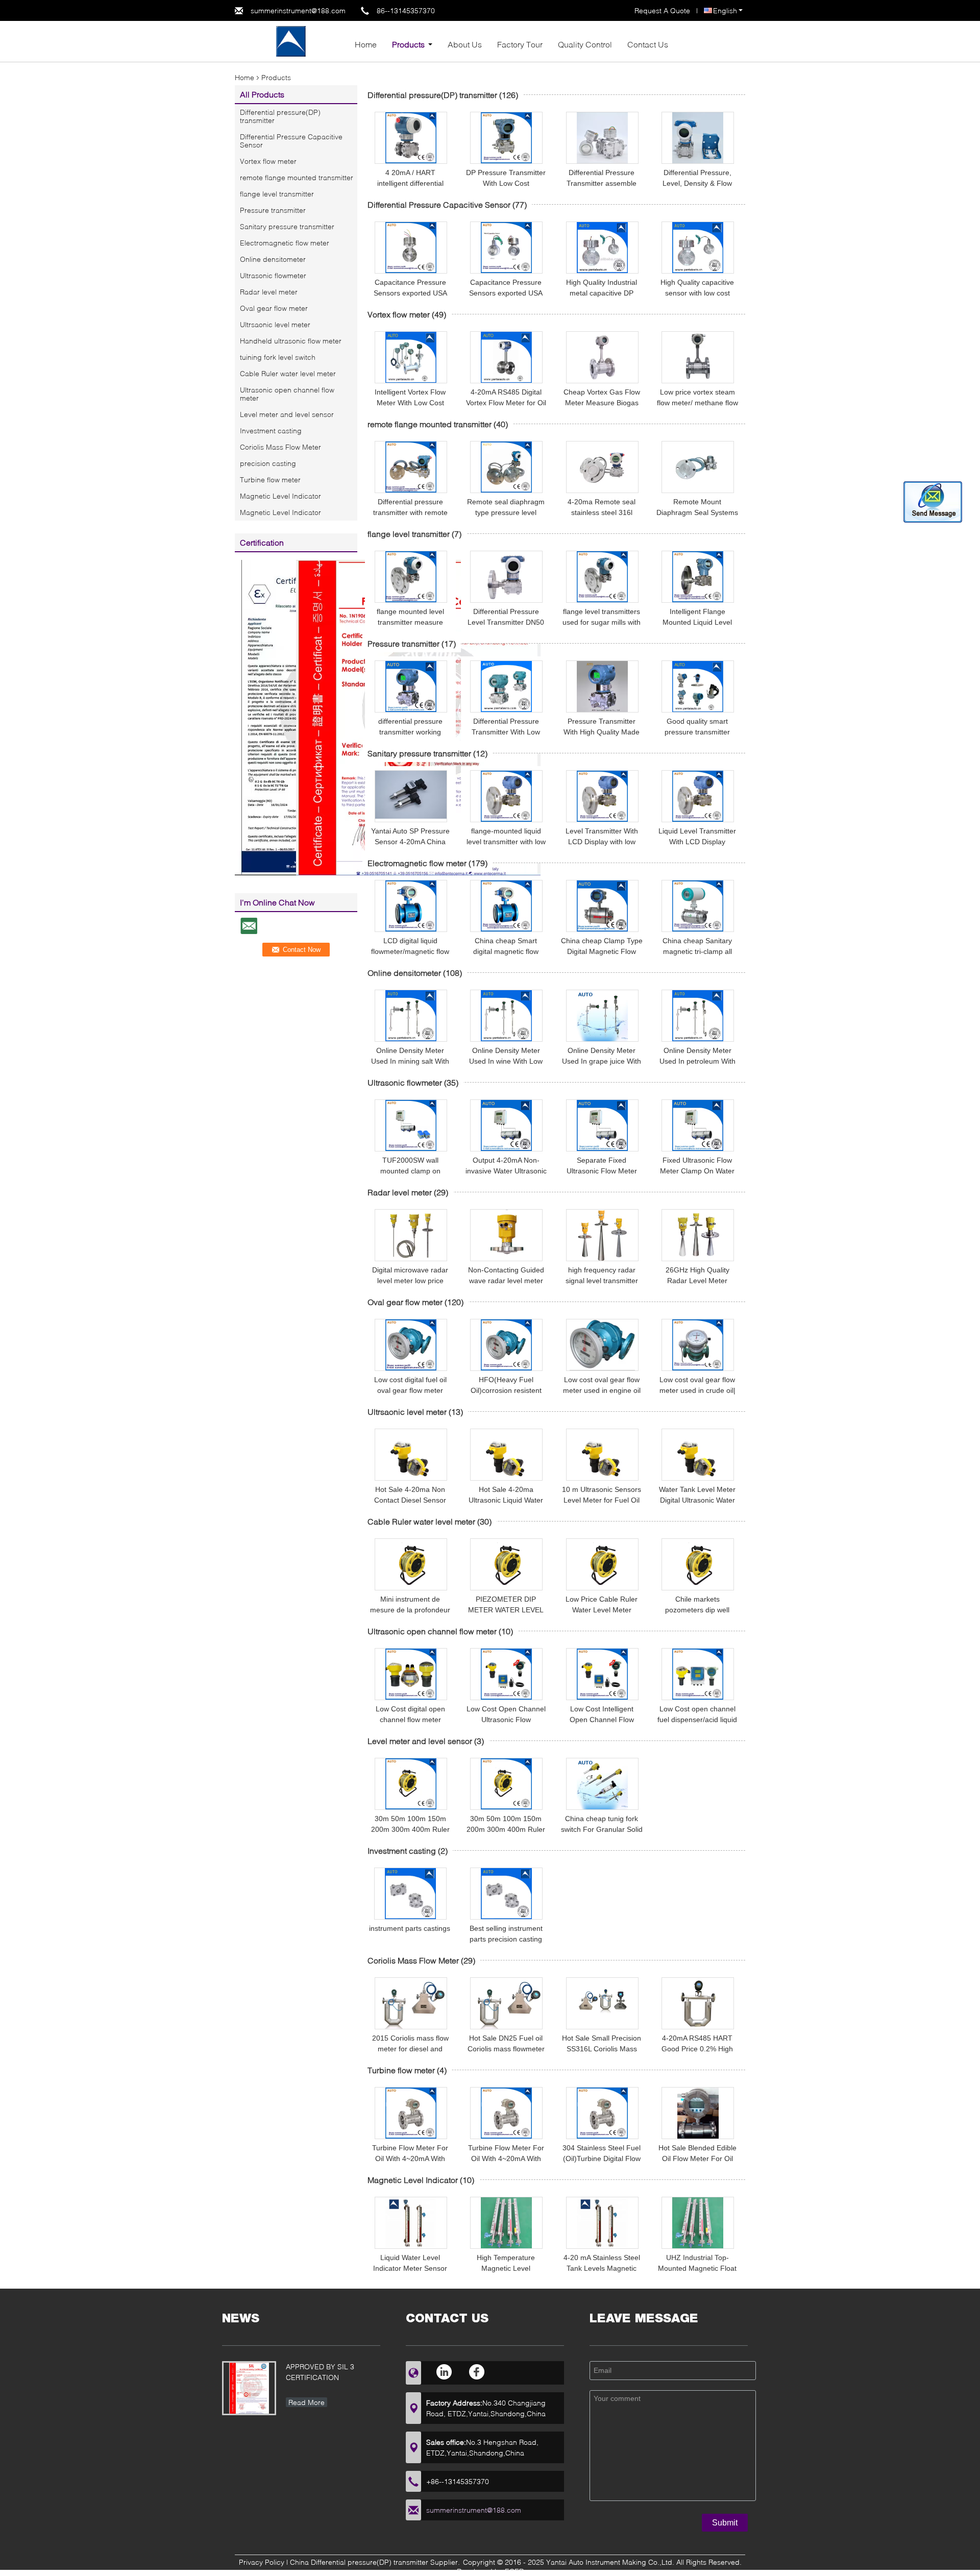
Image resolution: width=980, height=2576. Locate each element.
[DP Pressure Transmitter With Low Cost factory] (506, 138)
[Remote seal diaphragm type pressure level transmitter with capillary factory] (506, 467)
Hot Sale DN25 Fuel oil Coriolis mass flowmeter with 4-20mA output (506, 2049)
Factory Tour (520, 44)
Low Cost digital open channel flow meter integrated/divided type (410, 1720)
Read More (307, 2402)
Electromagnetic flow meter (285, 243)
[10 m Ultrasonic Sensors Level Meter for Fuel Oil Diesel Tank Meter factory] (602, 1455)
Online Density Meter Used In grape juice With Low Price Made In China (602, 1061)
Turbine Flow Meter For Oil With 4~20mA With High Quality (410, 2158)
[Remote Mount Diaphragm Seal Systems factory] (698, 467)
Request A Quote (662, 10)
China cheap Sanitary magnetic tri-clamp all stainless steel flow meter (697, 951)
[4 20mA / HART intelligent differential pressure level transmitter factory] (411, 138)
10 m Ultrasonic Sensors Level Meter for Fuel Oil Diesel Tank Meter (602, 1500)
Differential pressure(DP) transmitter (280, 116)
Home (366, 44)
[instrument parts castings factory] (410, 1894)
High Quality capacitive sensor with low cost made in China (697, 293)
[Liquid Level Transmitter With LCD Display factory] (698, 796)
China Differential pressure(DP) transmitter (359, 2562)
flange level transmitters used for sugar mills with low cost (602, 622)
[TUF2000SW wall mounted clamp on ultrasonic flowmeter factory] (411, 1125)
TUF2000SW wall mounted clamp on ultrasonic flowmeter (410, 1171)
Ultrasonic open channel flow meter (287, 394)
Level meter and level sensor (287, 414)
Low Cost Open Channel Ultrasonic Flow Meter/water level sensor (506, 1720)
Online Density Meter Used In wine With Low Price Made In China (506, 1061)
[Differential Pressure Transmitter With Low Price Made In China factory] (506, 686)
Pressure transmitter (273, 210)
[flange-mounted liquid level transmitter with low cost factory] (506, 796)
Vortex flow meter (268, 161)
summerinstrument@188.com (298, 10)
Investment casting (271, 431)
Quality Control (585, 44)
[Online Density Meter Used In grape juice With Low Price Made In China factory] (602, 1016)
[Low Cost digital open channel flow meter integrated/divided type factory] (411, 1674)
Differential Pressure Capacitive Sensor (291, 141)
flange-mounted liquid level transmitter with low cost (506, 842)
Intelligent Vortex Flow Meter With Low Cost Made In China (410, 403)
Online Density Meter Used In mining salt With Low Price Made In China (410, 1061)
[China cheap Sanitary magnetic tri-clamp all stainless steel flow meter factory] (698, 906)
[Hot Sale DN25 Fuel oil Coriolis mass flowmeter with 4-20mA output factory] (506, 2003)
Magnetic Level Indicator (280, 496)
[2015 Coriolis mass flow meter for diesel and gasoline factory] (411, 2003)
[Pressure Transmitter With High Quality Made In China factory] (602, 686)
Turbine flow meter (270, 480)
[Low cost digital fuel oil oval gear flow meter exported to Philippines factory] (411, 1345)
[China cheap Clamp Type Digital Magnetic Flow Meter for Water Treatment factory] (602, 906)
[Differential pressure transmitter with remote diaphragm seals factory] (411, 467)
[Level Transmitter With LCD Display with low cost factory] (602, 796)
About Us (465, 44)
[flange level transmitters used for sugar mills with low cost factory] (602, 577)
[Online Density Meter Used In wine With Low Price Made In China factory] (506, 1016)
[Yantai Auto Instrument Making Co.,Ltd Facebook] (477, 2372)
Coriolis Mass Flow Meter (280, 447)
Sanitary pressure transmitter (287, 226)
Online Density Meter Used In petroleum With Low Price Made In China (697, 1061)
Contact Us (648, 44)
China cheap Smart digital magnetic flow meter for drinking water (506, 951)
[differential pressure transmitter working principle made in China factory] (411, 686)
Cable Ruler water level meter (288, 373)
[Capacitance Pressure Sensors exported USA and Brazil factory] (411, 248)
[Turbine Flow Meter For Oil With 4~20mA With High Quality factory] (411, 2113)
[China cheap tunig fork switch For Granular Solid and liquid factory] (602, 1784)
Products (408, 44)
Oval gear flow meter (274, 308)
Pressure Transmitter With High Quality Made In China (602, 732)
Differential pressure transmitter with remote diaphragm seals (410, 512)
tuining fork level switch (278, 357)
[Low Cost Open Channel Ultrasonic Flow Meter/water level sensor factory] (506, 1674)
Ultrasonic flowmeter (273, 275)
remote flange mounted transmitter (297, 177)
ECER (514, 2571)
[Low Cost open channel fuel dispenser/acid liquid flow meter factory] (698, 1674)
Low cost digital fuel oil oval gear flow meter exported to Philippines (410, 1390)
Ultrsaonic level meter (275, 324)
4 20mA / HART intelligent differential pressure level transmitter (410, 183)
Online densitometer (273, 259)
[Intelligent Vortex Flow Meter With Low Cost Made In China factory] (411, 357)
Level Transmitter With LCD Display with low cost (602, 842)
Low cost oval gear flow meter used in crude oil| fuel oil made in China (697, 1390)
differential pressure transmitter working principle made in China (410, 732)
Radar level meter (269, 292)
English (725, 10)
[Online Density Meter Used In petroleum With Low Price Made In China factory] (698, 1016)
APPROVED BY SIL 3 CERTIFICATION (320, 2372)
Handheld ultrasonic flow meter (291, 341)
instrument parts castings (410, 1928)
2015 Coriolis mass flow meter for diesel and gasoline (410, 2049)
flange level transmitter (277, 194)
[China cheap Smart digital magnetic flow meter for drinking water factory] (506, 906)
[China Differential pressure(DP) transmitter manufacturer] (291, 41)
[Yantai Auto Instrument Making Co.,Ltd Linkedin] (445, 2372)
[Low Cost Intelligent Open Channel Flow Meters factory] (602, 1674)
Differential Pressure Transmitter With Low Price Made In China (506, 732)
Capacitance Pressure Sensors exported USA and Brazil (410, 293)
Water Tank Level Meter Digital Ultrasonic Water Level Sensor (697, 1500)
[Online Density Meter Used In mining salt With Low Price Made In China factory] (411, 1016)
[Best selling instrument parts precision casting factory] (506, 1894)
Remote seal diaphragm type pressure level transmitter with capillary (506, 512)
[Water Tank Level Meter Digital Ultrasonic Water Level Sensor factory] (698, 1455)
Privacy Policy (262, 2562)
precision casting (268, 463)
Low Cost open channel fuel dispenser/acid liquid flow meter (697, 1720)
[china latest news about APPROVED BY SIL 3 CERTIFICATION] (249, 2388)
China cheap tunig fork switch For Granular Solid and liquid (602, 1829)
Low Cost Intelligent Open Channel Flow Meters (602, 1720)
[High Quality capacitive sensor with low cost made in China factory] (698, 248)
